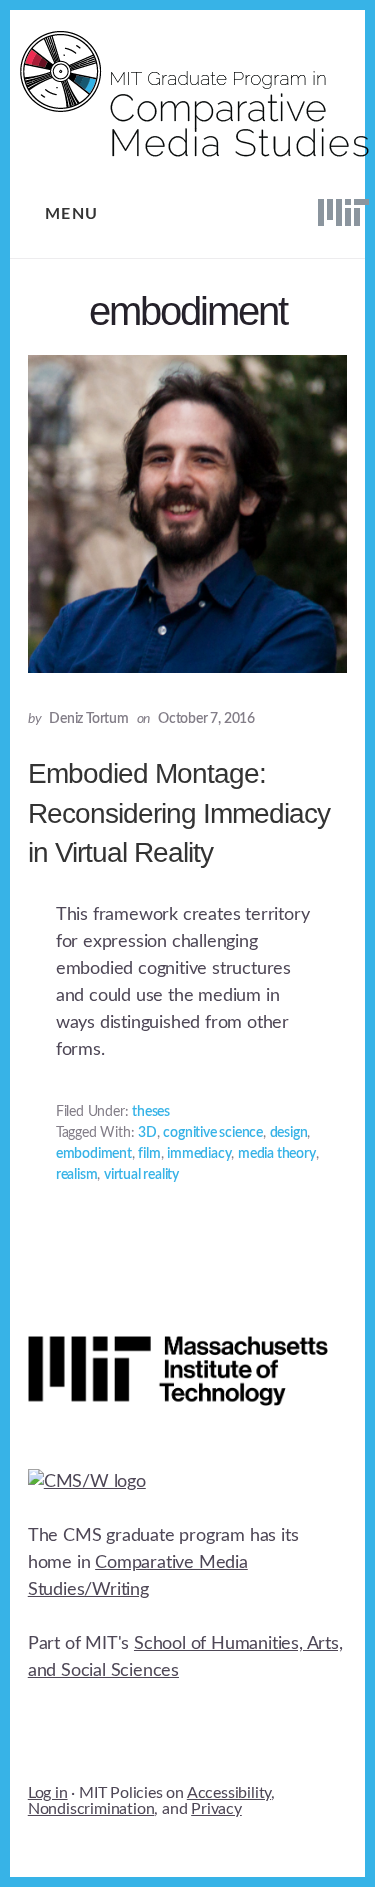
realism (77, 1175)
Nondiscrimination (91, 1809)
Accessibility (229, 1793)
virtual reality (141, 1175)
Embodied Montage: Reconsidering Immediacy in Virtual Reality (179, 812)
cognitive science (213, 1133)
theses (151, 1112)
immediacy (199, 1154)
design (289, 1133)
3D (147, 1133)
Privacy (216, 1809)
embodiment (94, 1154)
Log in (48, 1793)
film (149, 1154)
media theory (277, 1154)
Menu (72, 214)
